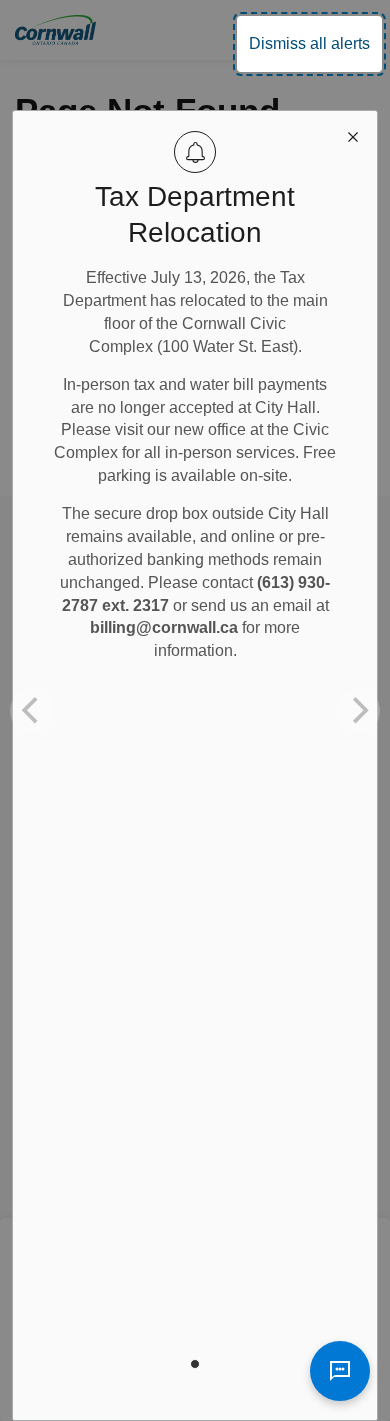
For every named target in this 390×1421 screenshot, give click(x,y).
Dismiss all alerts (309, 43)
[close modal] (353, 135)
